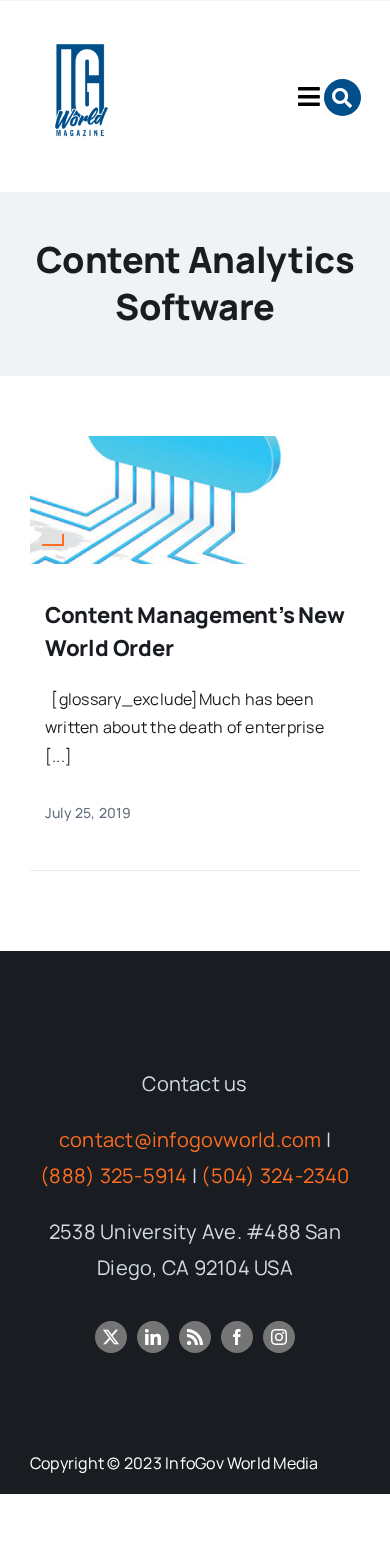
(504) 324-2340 (275, 1175)
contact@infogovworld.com (190, 1139)
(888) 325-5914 (113, 1175)
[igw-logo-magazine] (79, 29)
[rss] (195, 1337)
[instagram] (279, 1337)
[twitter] (111, 1337)
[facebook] (237, 1337)
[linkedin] (153, 1337)
